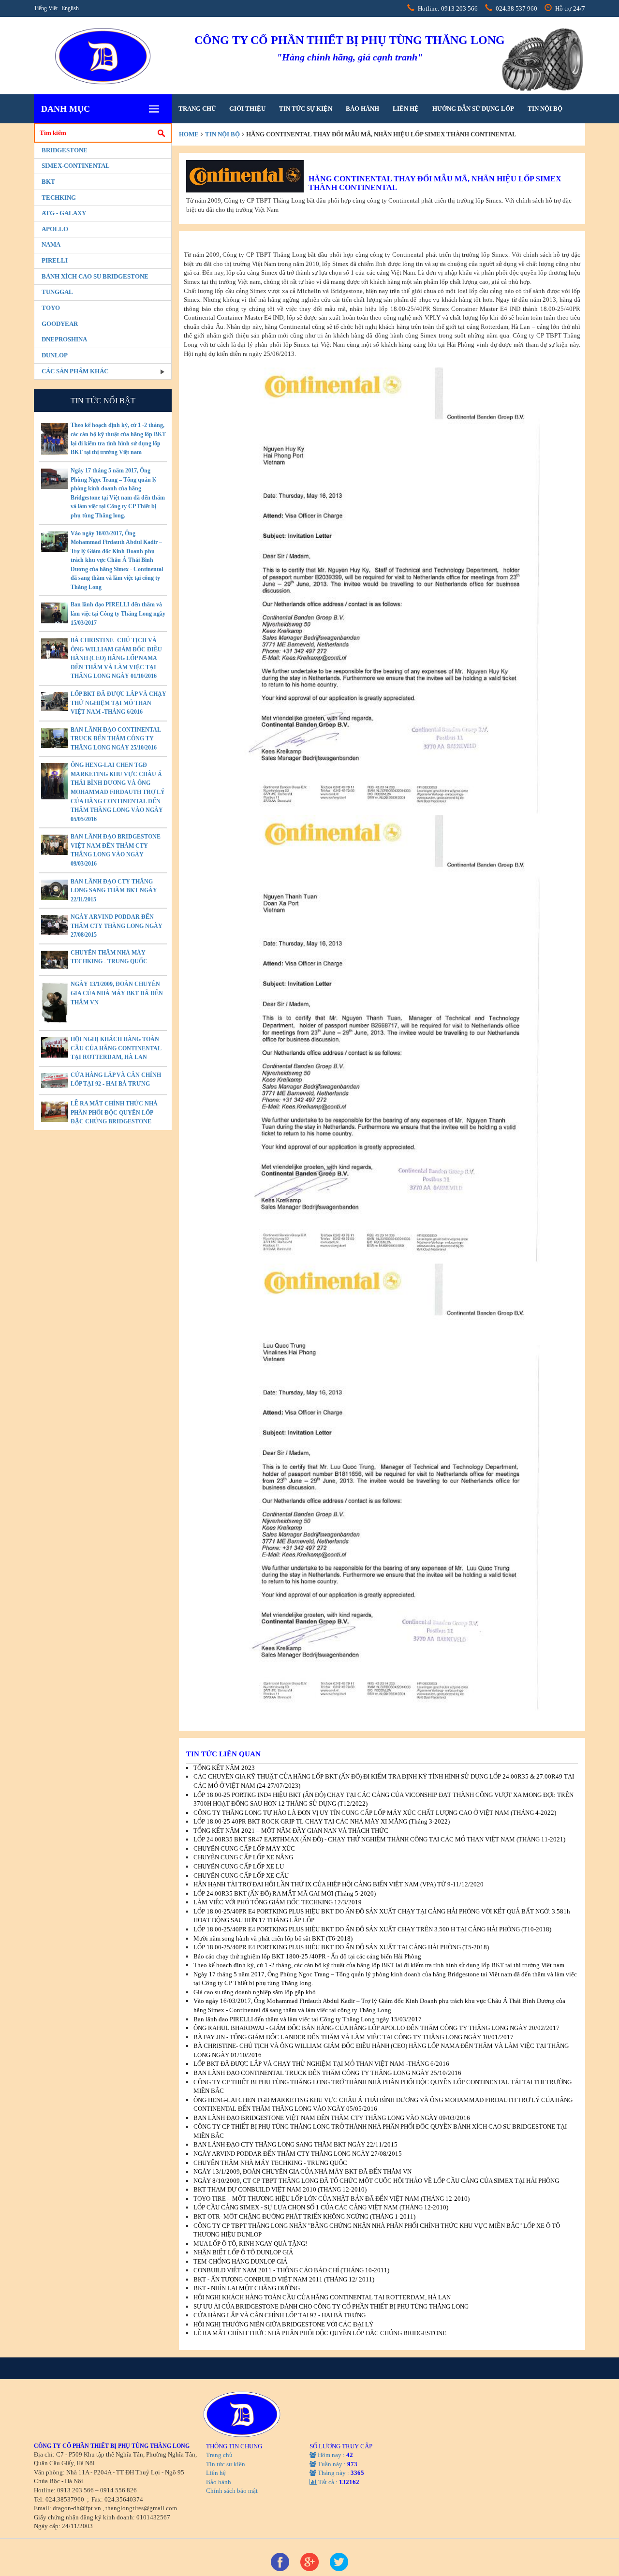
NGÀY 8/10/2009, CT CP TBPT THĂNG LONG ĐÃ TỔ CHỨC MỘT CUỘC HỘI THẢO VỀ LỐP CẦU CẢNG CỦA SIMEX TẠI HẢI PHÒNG (376, 2181)
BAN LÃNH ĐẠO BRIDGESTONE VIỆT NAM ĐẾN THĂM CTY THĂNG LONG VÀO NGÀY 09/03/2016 (332, 2118)
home (189, 134)
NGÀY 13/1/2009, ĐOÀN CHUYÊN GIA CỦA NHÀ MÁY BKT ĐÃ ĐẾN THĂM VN (117, 993)
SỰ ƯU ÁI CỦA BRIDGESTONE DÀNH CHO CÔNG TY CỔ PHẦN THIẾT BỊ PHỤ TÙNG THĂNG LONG (331, 2306)
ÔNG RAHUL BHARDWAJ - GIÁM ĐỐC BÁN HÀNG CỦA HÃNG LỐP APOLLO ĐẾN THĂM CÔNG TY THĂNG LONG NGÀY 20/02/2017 (376, 2028)
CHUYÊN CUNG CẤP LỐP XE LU (239, 1866)
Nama (51, 244)
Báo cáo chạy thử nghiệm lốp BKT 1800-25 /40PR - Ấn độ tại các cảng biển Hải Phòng (307, 1956)
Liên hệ (406, 109)
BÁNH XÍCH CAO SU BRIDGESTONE (95, 276)
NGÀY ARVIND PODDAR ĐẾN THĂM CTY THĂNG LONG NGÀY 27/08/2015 (117, 926)
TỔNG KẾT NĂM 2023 (224, 1768)
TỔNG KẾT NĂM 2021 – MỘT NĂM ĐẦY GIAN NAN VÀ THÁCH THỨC (291, 1831)
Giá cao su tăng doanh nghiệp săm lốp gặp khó (255, 1992)
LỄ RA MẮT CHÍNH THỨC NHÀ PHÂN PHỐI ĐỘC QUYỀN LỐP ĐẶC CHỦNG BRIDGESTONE (114, 1112)
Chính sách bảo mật (232, 2491)
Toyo (51, 308)
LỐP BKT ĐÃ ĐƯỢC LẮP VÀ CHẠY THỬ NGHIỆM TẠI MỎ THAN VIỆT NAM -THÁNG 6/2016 (118, 703)
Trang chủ (197, 109)
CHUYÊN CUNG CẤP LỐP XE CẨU (241, 1876)
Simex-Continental (76, 166)
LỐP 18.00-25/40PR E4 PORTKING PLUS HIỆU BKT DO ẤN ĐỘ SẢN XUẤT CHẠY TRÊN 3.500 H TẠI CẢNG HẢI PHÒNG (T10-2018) (372, 1929)
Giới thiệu (247, 109)
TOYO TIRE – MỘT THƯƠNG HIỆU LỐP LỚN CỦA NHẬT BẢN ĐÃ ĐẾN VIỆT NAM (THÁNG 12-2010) (332, 2199)
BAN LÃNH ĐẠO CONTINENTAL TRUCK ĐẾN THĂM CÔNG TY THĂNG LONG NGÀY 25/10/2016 (116, 739)
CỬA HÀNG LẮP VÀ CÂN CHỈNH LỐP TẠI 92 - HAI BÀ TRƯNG (280, 2315)
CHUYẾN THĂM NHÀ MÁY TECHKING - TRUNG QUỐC (270, 2163)
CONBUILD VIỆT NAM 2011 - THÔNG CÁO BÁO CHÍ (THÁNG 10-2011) (291, 2270)
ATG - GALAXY (64, 213)
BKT (48, 182)
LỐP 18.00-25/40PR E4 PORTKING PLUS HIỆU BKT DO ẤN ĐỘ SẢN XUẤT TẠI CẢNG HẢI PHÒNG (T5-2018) (341, 1947)
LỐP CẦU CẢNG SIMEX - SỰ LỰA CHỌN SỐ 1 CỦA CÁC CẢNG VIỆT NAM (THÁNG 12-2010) (321, 2207)
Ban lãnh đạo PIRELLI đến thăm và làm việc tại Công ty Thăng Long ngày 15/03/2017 (118, 613)
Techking (59, 198)
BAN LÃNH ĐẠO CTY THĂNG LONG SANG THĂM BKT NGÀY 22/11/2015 (114, 891)
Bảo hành (362, 109)
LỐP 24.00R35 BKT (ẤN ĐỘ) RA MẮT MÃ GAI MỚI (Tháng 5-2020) (285, 1893)
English (70, 8)
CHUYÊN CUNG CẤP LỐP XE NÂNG (243, 1857)
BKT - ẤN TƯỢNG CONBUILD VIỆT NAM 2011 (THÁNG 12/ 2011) (284, 2279)
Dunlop (55, 355)
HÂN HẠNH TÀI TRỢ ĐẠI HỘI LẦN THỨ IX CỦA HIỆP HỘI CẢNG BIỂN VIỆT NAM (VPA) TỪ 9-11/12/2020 (339, 1884)
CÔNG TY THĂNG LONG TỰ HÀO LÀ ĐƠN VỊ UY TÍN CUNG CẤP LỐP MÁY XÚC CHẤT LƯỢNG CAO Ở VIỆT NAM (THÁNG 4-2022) (375, 1813)
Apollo (55, 229)
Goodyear (60, 324)
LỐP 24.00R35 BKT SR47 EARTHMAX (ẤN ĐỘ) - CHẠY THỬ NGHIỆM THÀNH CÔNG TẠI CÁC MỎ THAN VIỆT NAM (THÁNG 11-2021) (379, 1839)
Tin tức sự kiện (306, 109)
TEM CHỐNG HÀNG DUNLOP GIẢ (240, 2261)
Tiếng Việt (46, 8)
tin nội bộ (545, 109)
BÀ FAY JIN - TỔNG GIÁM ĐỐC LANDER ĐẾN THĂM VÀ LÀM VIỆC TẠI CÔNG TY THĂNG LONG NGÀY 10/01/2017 (354, 2037)
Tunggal (57, 292)
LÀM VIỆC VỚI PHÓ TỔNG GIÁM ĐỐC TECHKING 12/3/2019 (278, 1902)
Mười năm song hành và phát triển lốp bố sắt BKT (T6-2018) (273, 1938)
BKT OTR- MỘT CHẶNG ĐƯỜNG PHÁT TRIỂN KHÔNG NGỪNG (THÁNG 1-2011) (304, 2216)
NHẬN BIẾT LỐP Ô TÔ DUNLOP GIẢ (243, 2252)
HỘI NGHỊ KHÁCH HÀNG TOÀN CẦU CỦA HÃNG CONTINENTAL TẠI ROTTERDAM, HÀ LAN (116, 1048)
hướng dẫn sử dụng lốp (473, 109)
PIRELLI (55, 260)
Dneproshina (64, 339)
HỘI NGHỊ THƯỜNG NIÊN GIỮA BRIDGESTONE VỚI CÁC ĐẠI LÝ (283, 2324)
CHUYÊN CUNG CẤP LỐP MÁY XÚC (244, 1848)
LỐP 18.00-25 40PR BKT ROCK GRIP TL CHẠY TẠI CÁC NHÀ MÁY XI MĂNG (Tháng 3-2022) (322, 1821)
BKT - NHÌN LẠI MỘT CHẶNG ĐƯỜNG (247, 2288)
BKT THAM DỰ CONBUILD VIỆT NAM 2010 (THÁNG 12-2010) (280, 2189)
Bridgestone (65, 150)
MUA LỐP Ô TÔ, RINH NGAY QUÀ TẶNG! (250, 2244)
